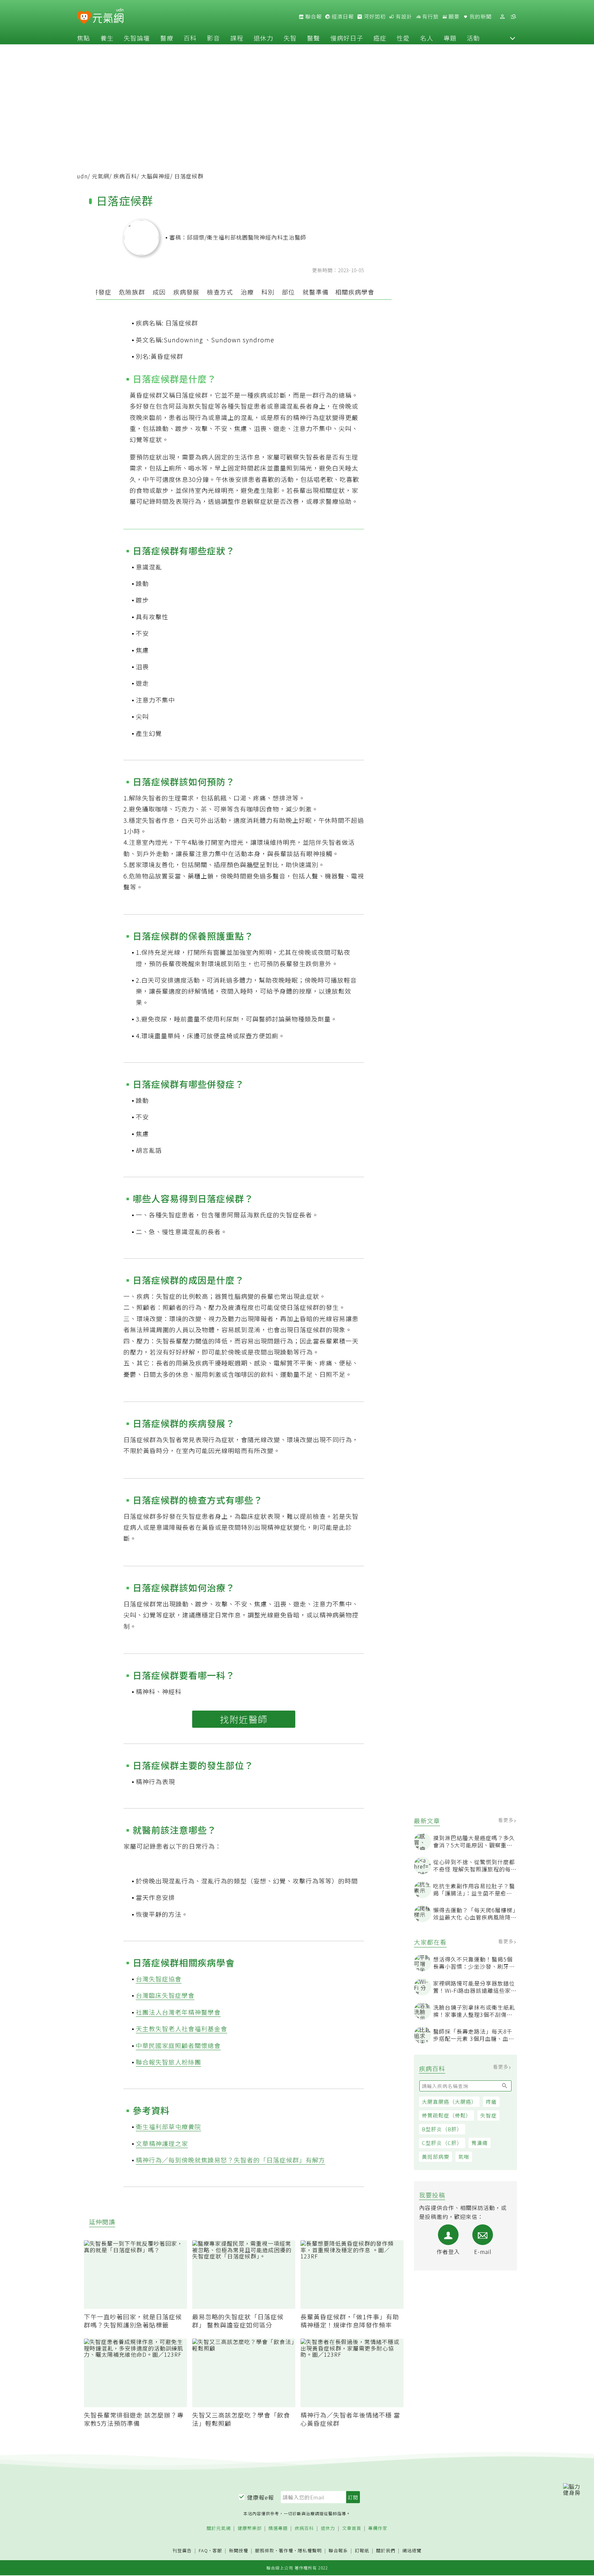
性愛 (403, 38)
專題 (450, 38)
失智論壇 (137, 38)
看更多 (507, 1820)
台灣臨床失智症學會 (165, 1995)
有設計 (403, 16)
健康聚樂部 (250, 2528)
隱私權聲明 (310, 2550)
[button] (513, 38)
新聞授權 (239, 2551)
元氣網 (101, 176)
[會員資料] (502, 17)
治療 (247, 292)
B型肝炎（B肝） (442, 2129)
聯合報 (313, 16)
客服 (217, 2550)
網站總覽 (412, 2551)
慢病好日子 (347, 38)
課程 (237, 38)
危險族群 (132, 292)
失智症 (488, 2115)
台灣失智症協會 (159, 1979)
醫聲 (313, 38)
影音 (213, 38)
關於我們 (386, 2551)
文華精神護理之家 (162, 2143)
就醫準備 (316, 292)
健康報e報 (261, 2497)
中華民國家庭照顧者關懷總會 (178, 2045)
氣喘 (464, 2157)
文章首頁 (352, 2528)
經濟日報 (342, 16)
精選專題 (278, 2528)
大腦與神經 (156, 176)
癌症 (380, 38)
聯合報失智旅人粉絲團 (168, 2062)
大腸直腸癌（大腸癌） (449, 2102)
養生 (107, 38)
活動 (473, 38)
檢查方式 (220, 292)
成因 (159, 292)
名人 (427, 38)
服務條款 (265, 2550)
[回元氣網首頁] (108, 16)
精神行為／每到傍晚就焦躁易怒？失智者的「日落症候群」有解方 (230, 2160)
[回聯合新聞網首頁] (84, 18)
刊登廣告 (182, 2551)
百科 (190, 38)
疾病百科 (125, 176)
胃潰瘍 (480, 2143)
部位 (288, 292)
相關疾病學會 (355, 292)
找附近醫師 (244, 1719)
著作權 (286, 2550)
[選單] (513, 17)
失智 (290, 38)
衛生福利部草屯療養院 (168, 2126)
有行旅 (430, 16)
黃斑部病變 (436, 2157)
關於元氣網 (219, 2528)
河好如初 (374, 16)
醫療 (167, 38)
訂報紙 (362, 2551)
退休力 (263, 38)
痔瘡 (491, 2102)
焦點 (84, 38)
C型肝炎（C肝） (442, 2143)
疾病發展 (186, 292)
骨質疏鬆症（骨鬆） (447, 2115)
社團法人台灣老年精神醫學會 (178, 2012)
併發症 (102, 292)
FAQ (203, 2550)
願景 (453, 16)
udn (82, 176)
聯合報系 (338, 2551)
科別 (268, 292)
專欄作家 (378, 2528)
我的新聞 (480, 16)
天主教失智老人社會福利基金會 (181, 2028)
